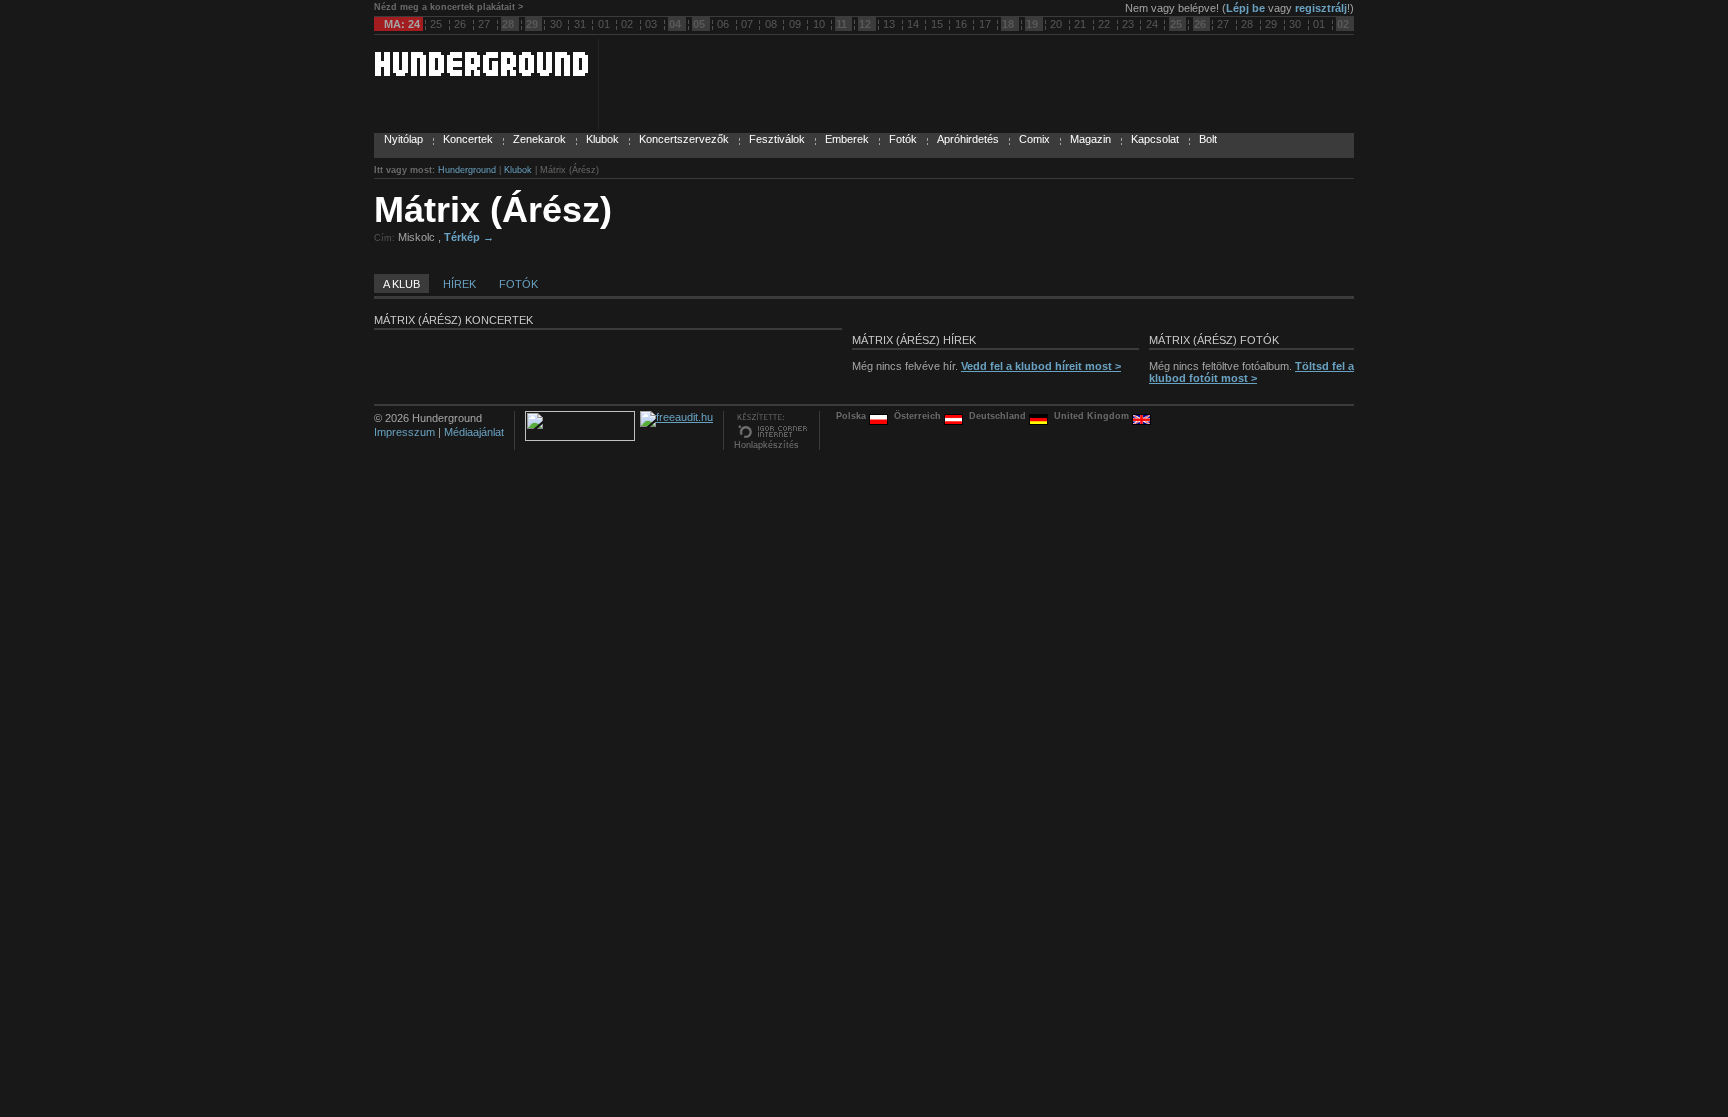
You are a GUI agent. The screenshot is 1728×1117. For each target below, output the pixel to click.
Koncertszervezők (684, 139)
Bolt (1208, 139)
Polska (852, 416)
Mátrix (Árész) (493, 209)
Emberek (847, 139)
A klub (401, 284)
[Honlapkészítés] (771, 436)
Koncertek (468, 139)
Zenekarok (539, 139)
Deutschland (999, 416)
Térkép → (469, 237)
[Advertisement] (1120, 234)
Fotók (903, 139)
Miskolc (418, 237)
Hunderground (467, 170)
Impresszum (404, 432)
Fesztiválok (777, 139)
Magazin (1090, 139)
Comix (1034, 139)
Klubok (602, 139)
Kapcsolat (1155, 139)
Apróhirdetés (968, 139)
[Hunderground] (481, 72)
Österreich (919, 416)
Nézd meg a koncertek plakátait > (448, 7)
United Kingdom (1093, 416)
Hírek (459, 284)
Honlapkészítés (766, 445)
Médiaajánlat (474, 432)
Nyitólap (403, 139)
